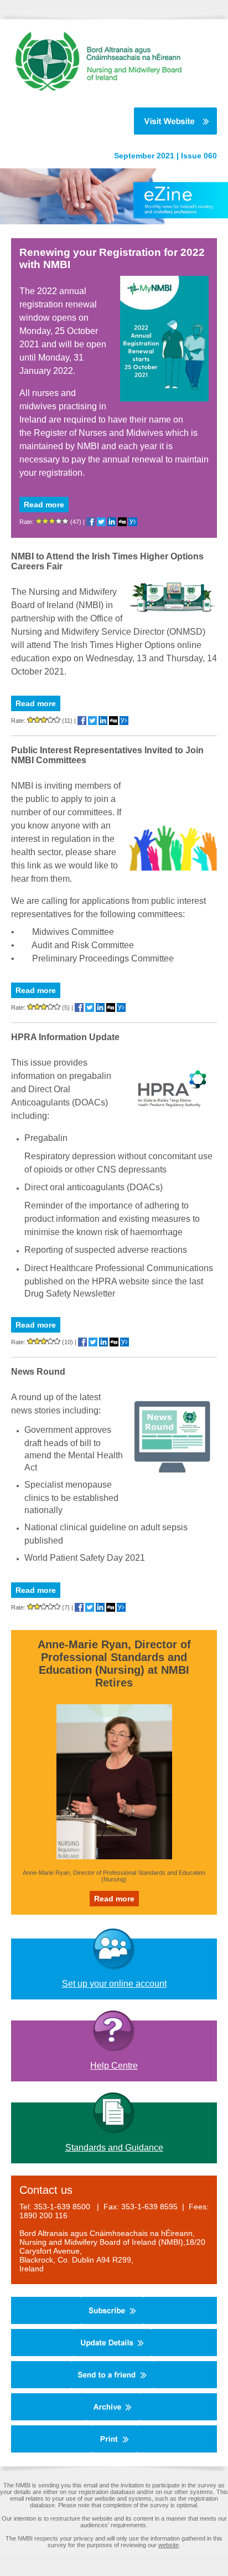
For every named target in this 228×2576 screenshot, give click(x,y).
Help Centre (114, 2066)
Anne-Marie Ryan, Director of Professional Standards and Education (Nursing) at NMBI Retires (114, 1664)
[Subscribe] (112, 2322)
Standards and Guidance (114, 2148)
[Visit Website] (108, 121)
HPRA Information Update (65, 1037)
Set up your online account (114, 1984)
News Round (38, 1372)
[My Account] (113, 2354)
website (169, 2545)
